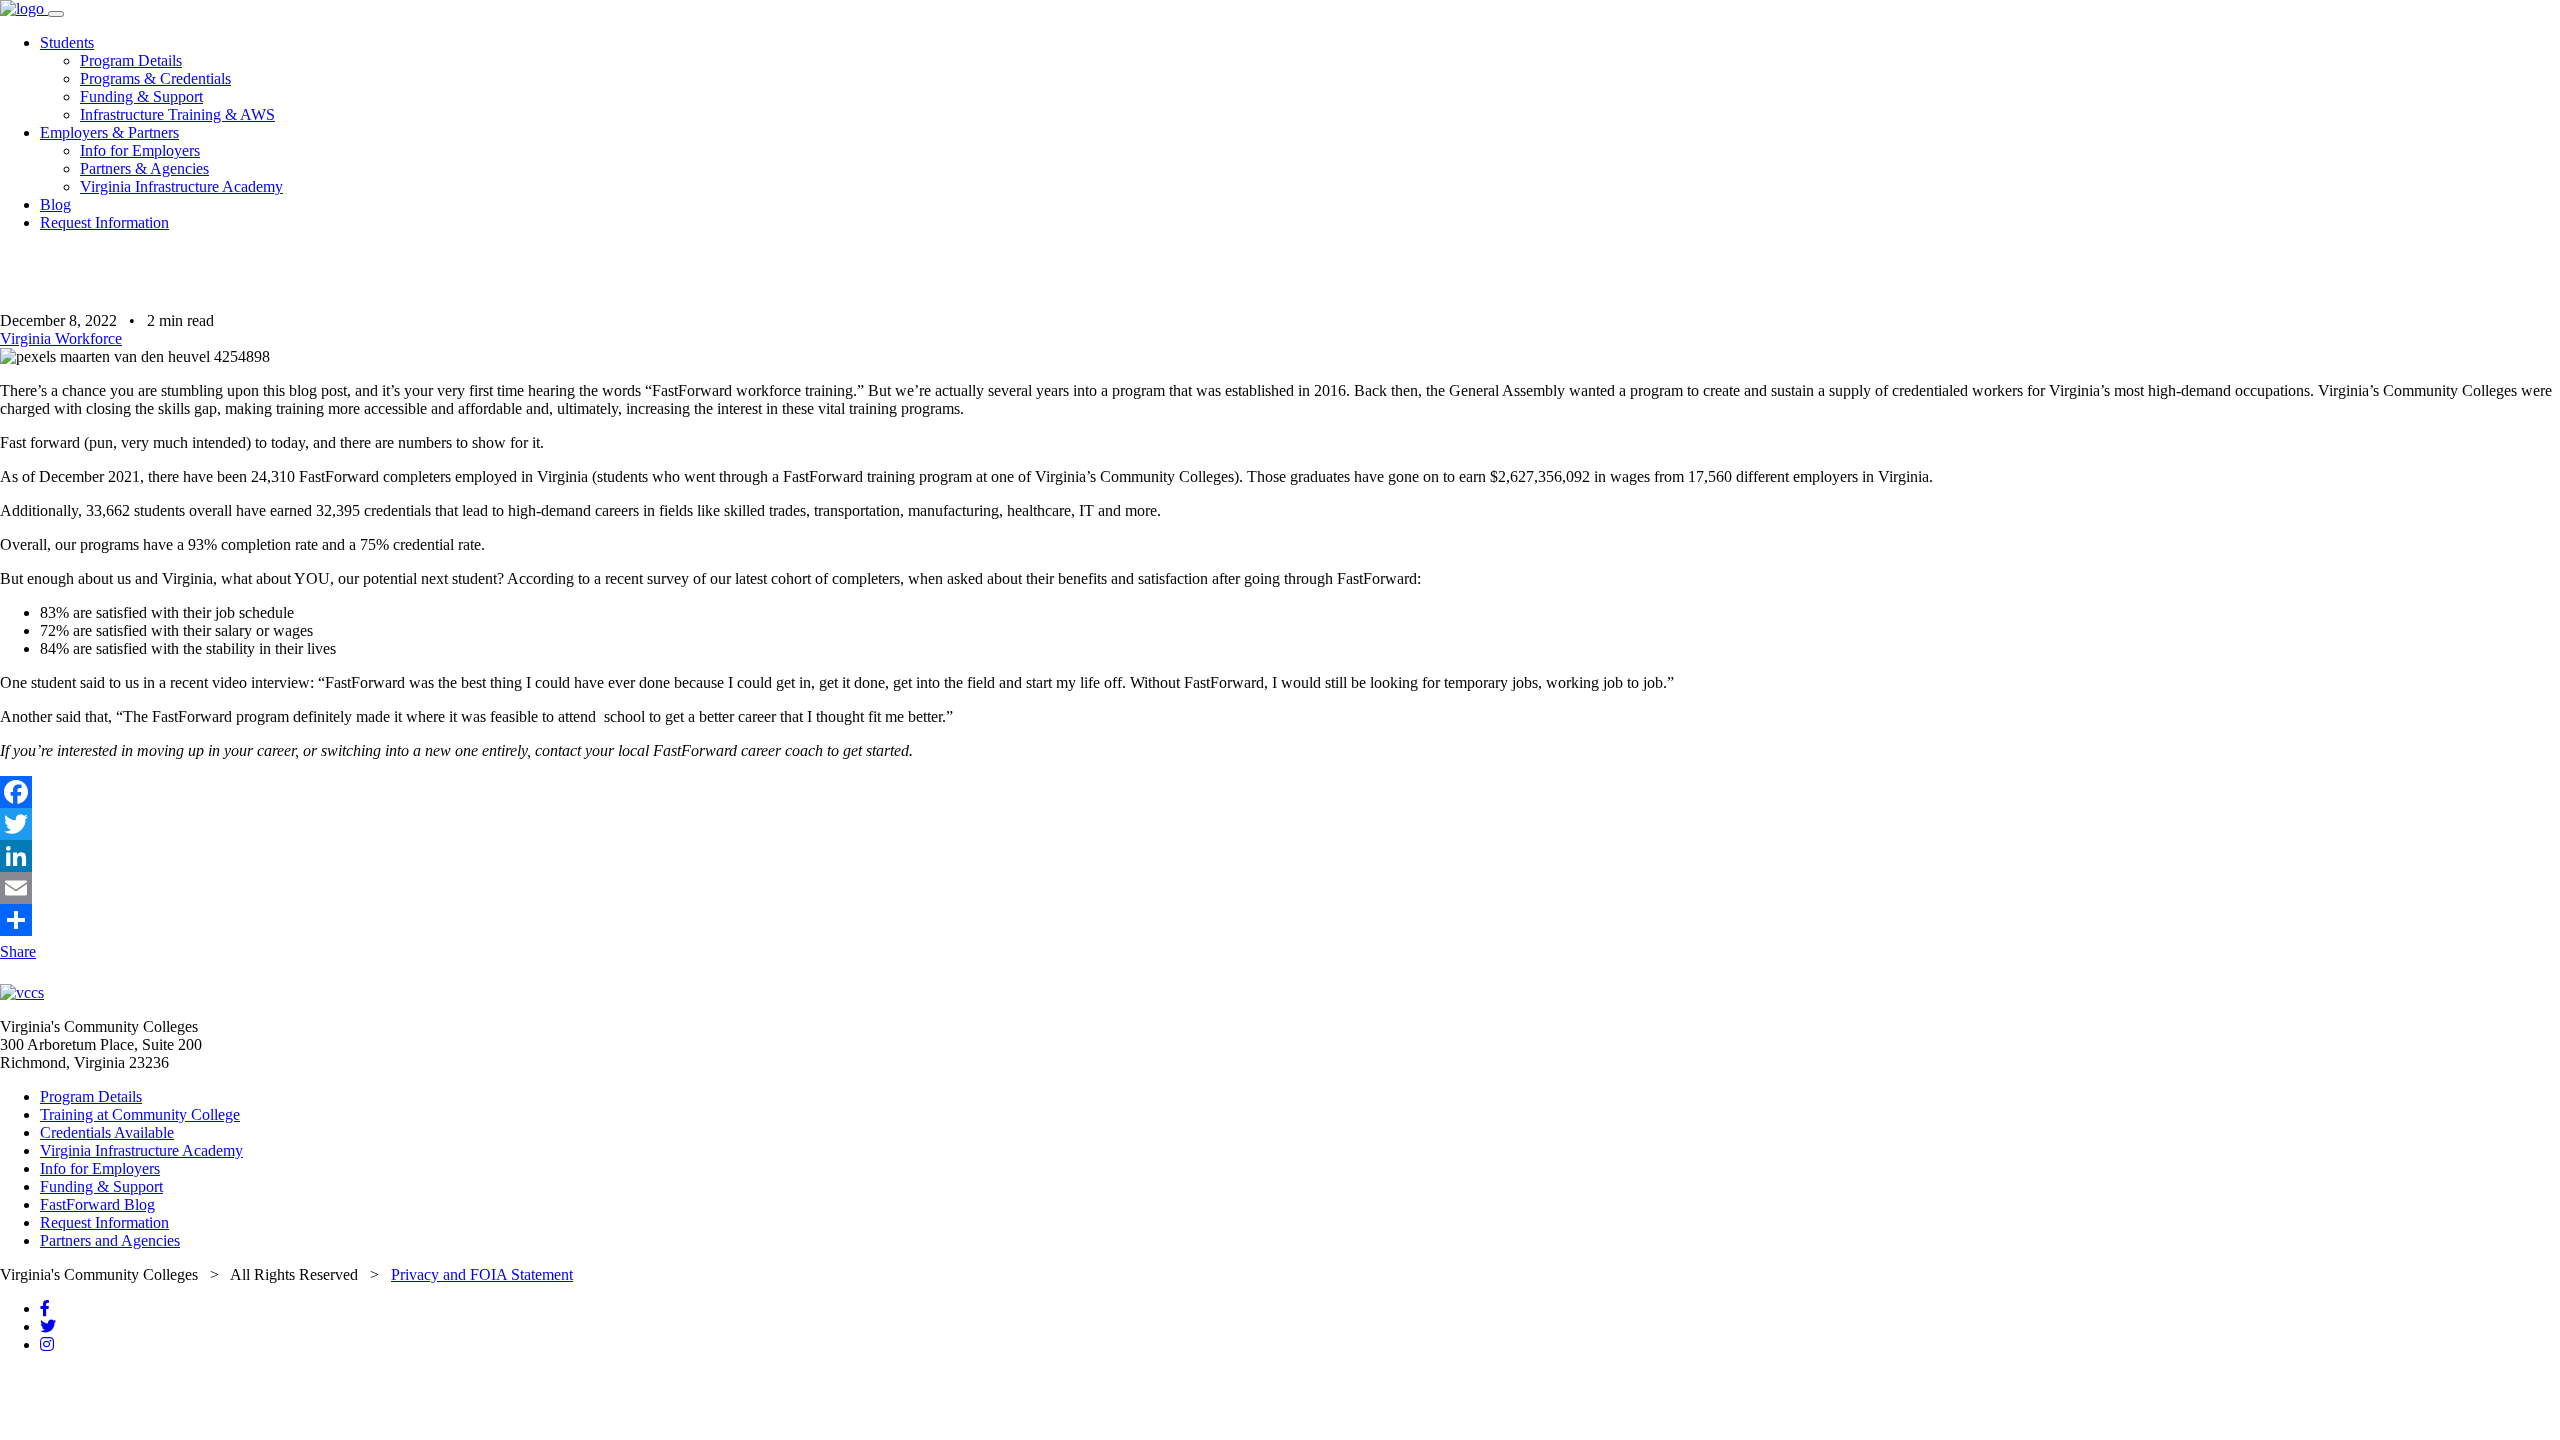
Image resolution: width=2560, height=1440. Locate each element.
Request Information (104, 222)
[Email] (1280, 888)
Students (67, 42)
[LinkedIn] (1280, 856)
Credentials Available (107, 1132)
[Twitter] (1280, 824)
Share (18, 951)
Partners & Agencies (144, 168)
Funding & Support (141, 96)
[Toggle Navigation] (56, 14)
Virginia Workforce (61, 338)
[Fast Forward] (24, 8)
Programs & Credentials (155, 78)
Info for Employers (140, 150)
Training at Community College (140, 1114)
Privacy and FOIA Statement (482, 1274)
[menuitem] (1300, 79)
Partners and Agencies (110, 1240)
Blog (55, 204)
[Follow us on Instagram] (47, 1344)
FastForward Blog (97, 1204)
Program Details (131, 60)
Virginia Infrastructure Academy (181, 186)
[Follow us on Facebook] (45, 1308)
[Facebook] (1280, 792)
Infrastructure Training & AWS (177, 114)
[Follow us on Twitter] (48, 1326)
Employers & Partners (109, 132)
